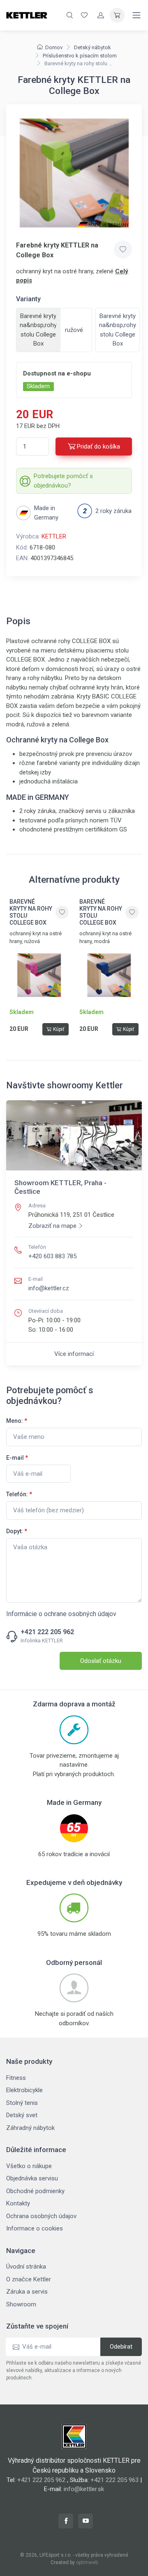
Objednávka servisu (32, 2178)
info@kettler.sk (84, 2489)
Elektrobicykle (24, 2090)
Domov (54, 47)
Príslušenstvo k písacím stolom (80, 56)
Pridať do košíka (98, 447)
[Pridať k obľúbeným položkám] (123, 250)
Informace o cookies (35, 2228)
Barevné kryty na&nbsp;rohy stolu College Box (118, 330)
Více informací (74, 1354)
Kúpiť (59, 1029)
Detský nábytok (92, 47)
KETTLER (54, 536)
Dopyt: (17, 1531)
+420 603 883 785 (52, 1256)
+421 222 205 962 (47, 1632)
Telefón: (19, 1494)
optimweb (87, 2562)
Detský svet (22, 2115)
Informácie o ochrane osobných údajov (61, 1614)
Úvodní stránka (26, 2267)
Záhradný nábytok (30, 2128)
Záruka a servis (27, 2292)
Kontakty (18, 2203)
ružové (74, 330)
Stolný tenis (22, 2103)
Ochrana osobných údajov (41, 2216)
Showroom (21, 2304)
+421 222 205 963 (114, 2480)
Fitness (16, 2078)
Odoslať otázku (101, 1661)
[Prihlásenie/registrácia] (101, 15)
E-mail (17, 1458)
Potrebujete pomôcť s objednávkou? (63, 481)
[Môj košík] (117, 15)
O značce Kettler (29, 2279)
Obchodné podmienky (35, 2191)
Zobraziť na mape (52, 1226)
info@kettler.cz (49, 1288)
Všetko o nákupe (29, 2166)
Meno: (17, 1421)
